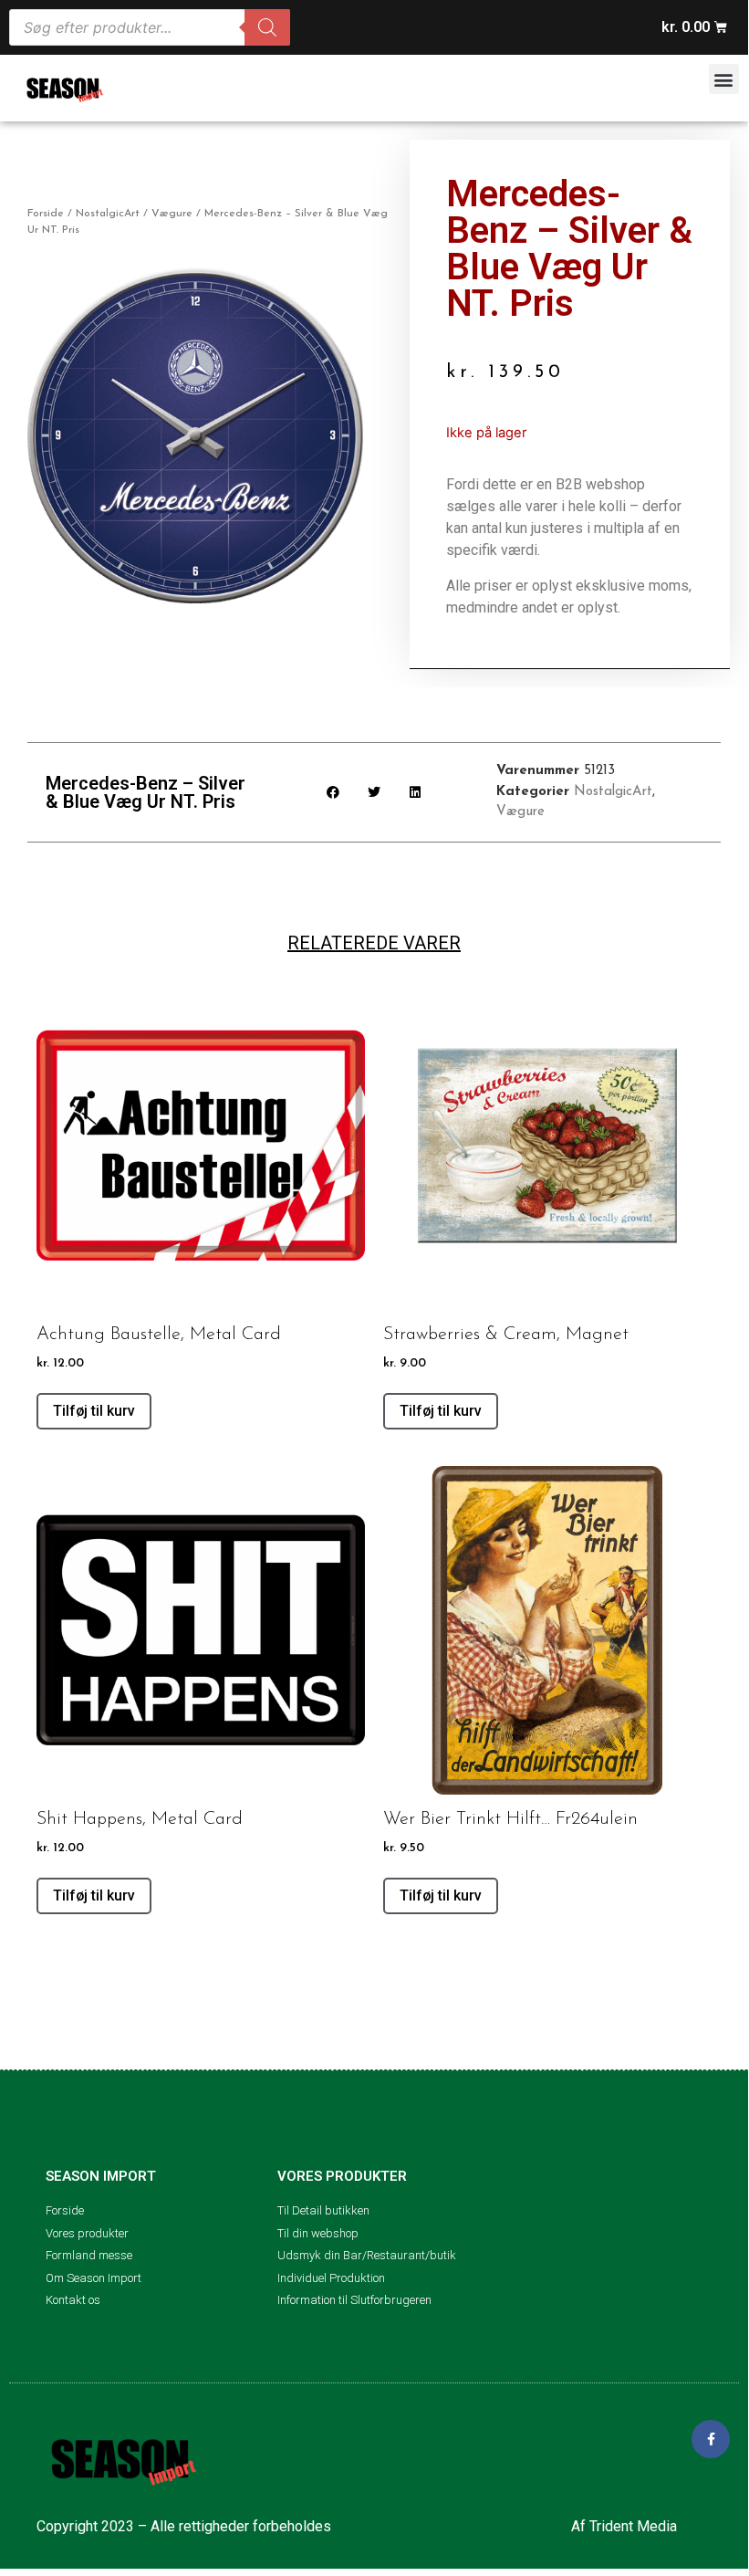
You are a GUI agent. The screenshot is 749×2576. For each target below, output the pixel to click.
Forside (46, 214)
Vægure (172, 214)
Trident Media (633, 2526)
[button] (724, 79)
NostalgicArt (108, 214)
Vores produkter (342, 2176)
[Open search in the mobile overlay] (150, 27)
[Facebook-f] (711, 2439)
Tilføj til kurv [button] (94, 1411)
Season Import (101, 2176)
